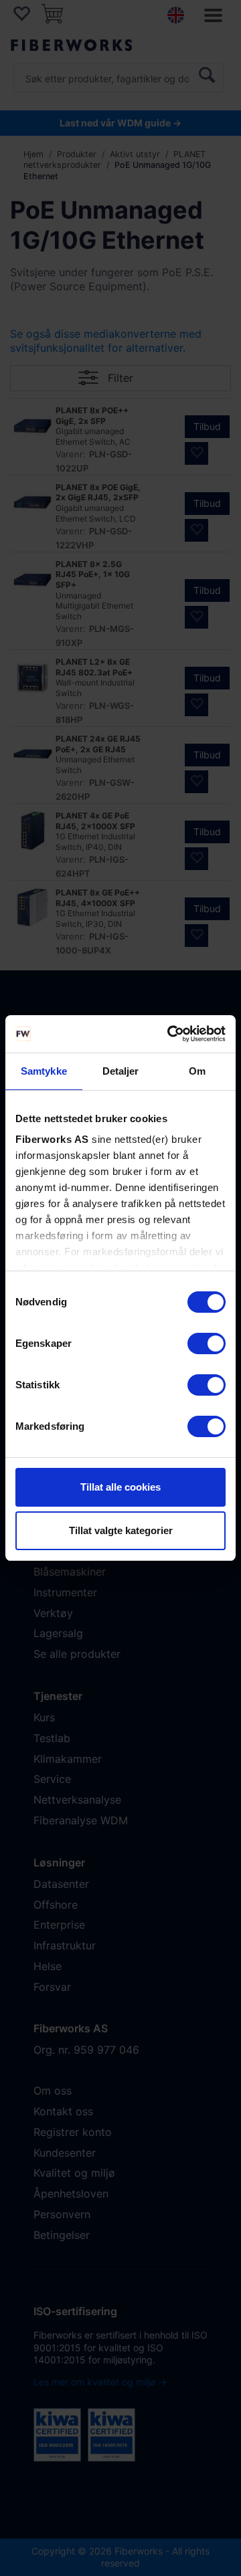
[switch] (207, 1344)
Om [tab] (197, 1071)
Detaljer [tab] (121, 1071)
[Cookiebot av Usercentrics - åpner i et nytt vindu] (170, 1034)
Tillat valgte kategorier (121, 1530)
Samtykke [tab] (44, 1071)
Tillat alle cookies (120, 1487)
